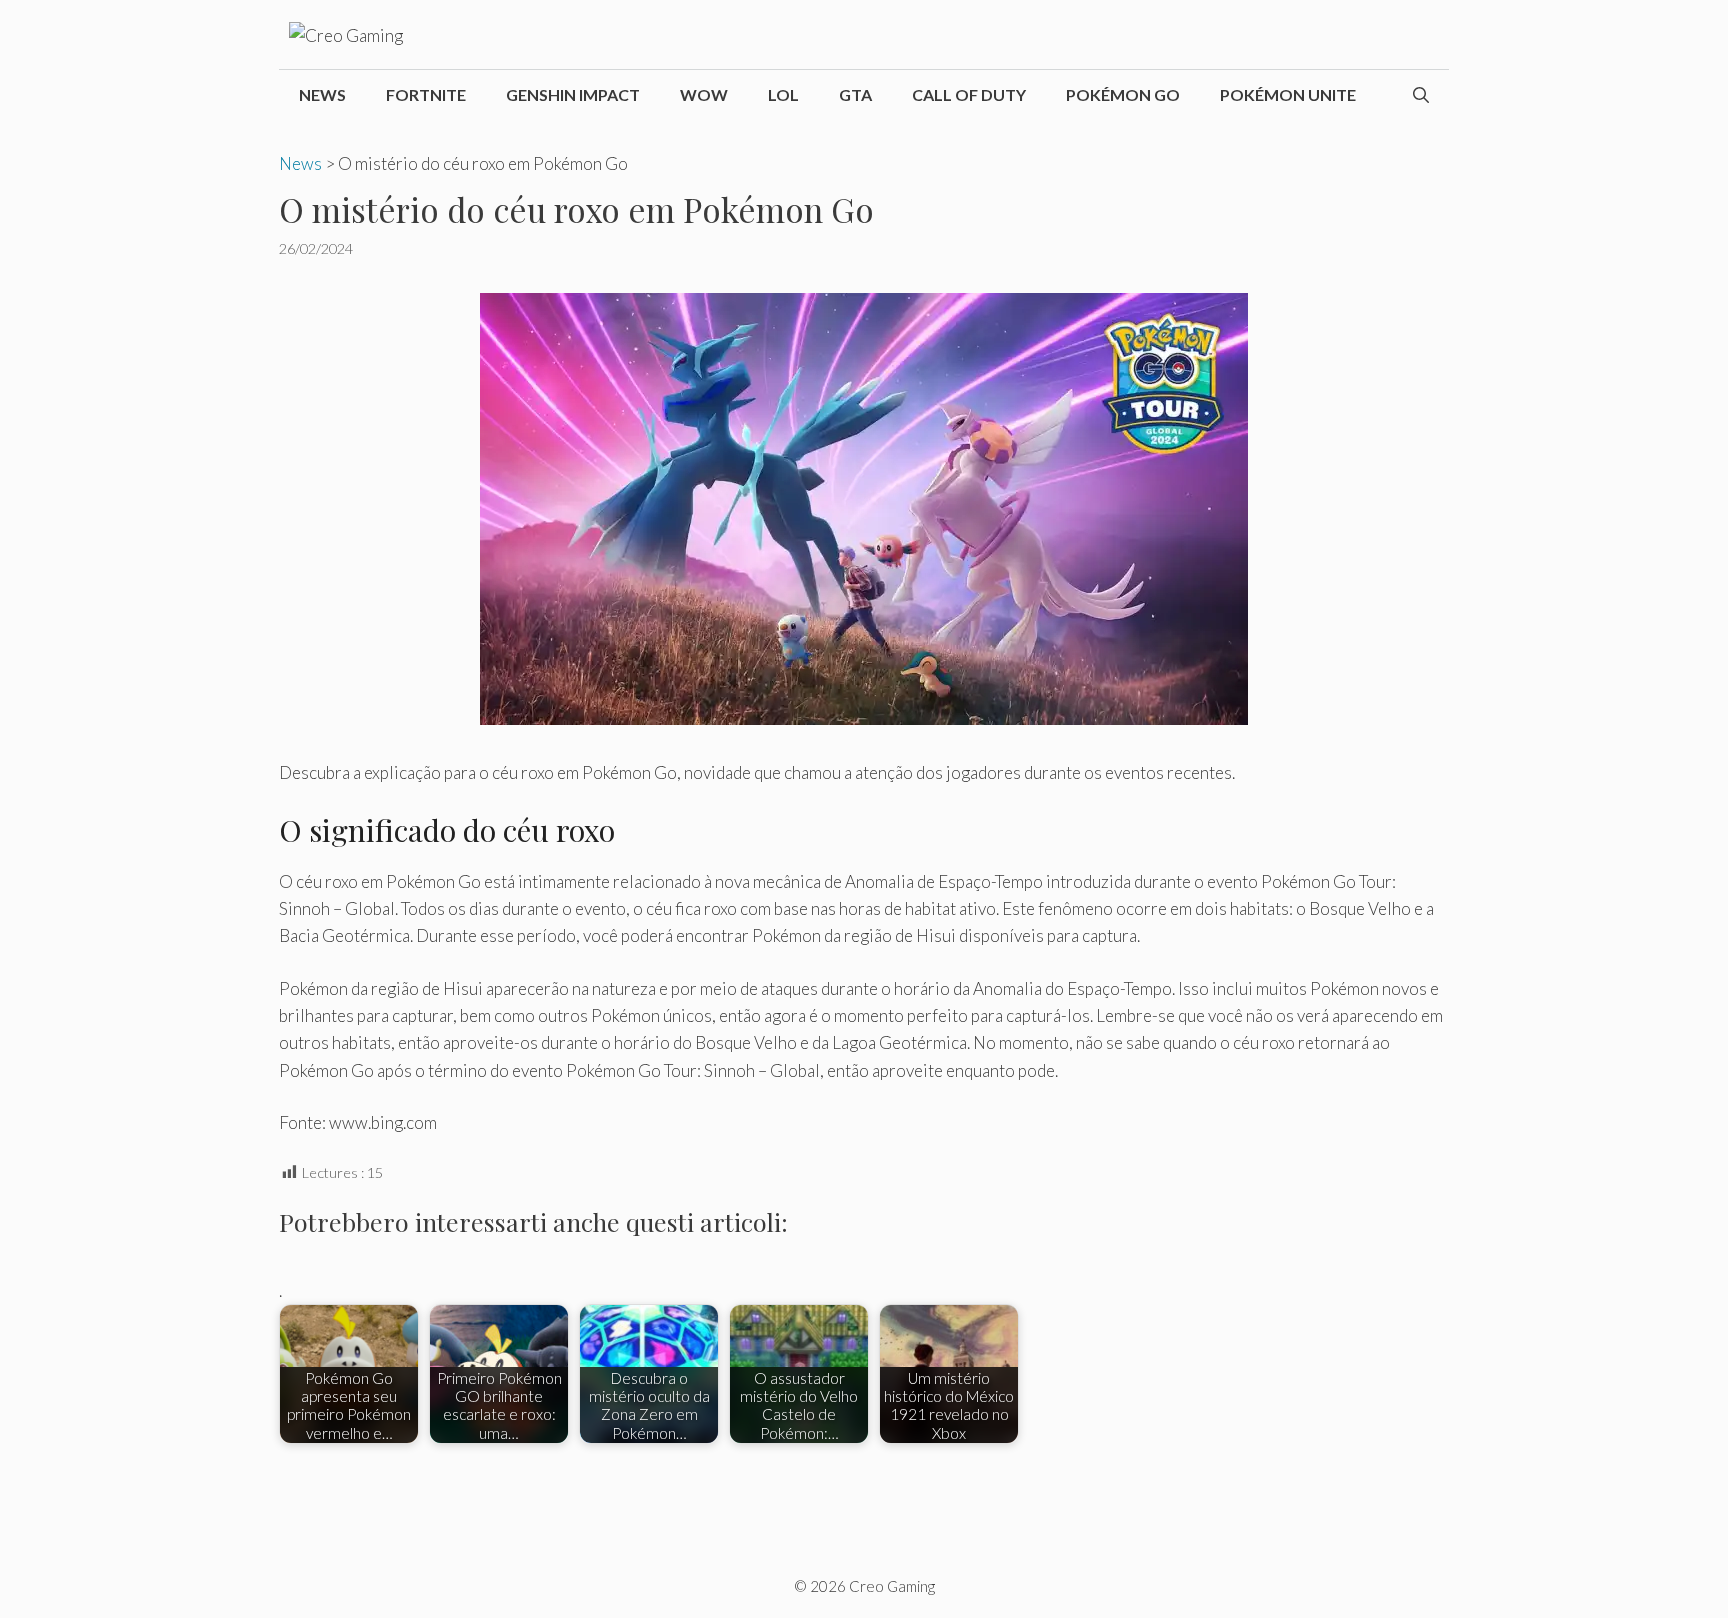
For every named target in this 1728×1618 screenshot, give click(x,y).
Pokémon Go (1123, 94)
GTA (855, 94)
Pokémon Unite (1288, 94)
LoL (783, 94)
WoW (704, 94)
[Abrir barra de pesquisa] (1421, 95)
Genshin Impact (573, 94)
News (322, 94)
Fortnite (426, 94)
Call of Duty (969, 94)
